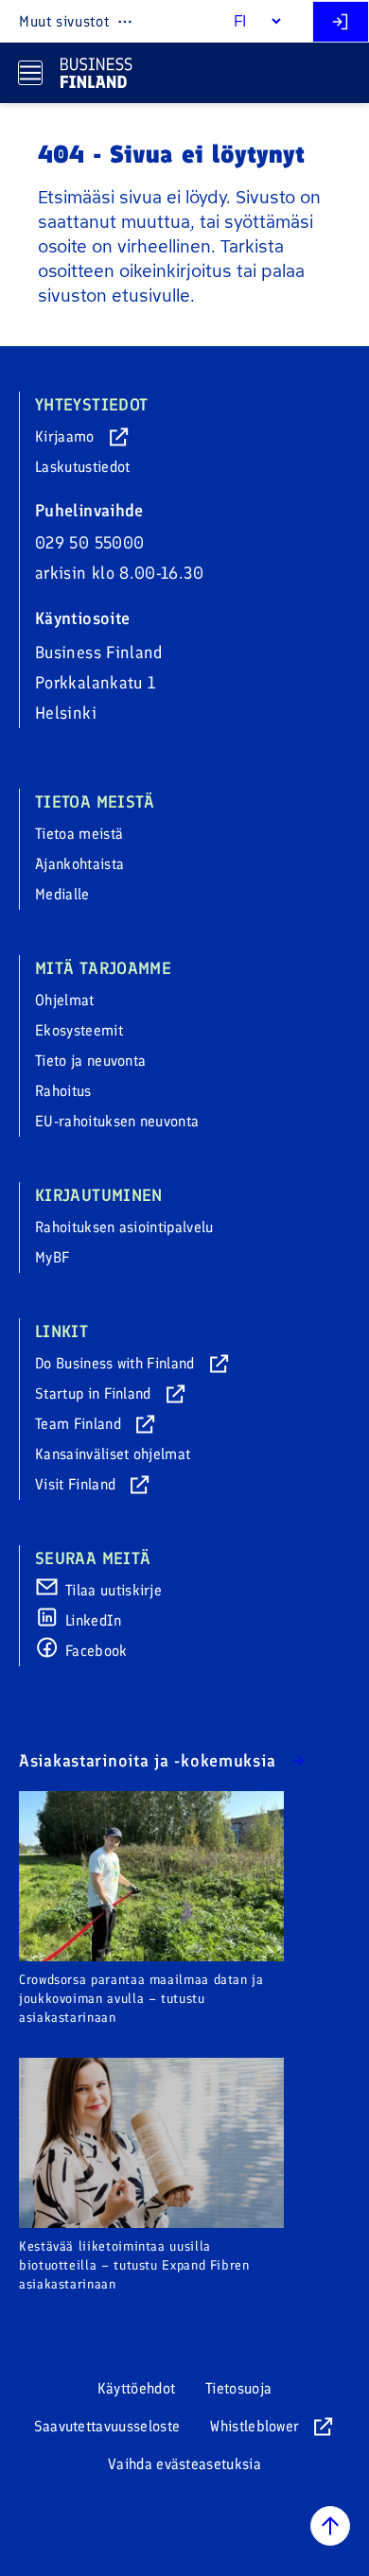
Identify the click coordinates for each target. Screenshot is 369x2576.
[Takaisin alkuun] (330, 2526)
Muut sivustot (64, 21)
